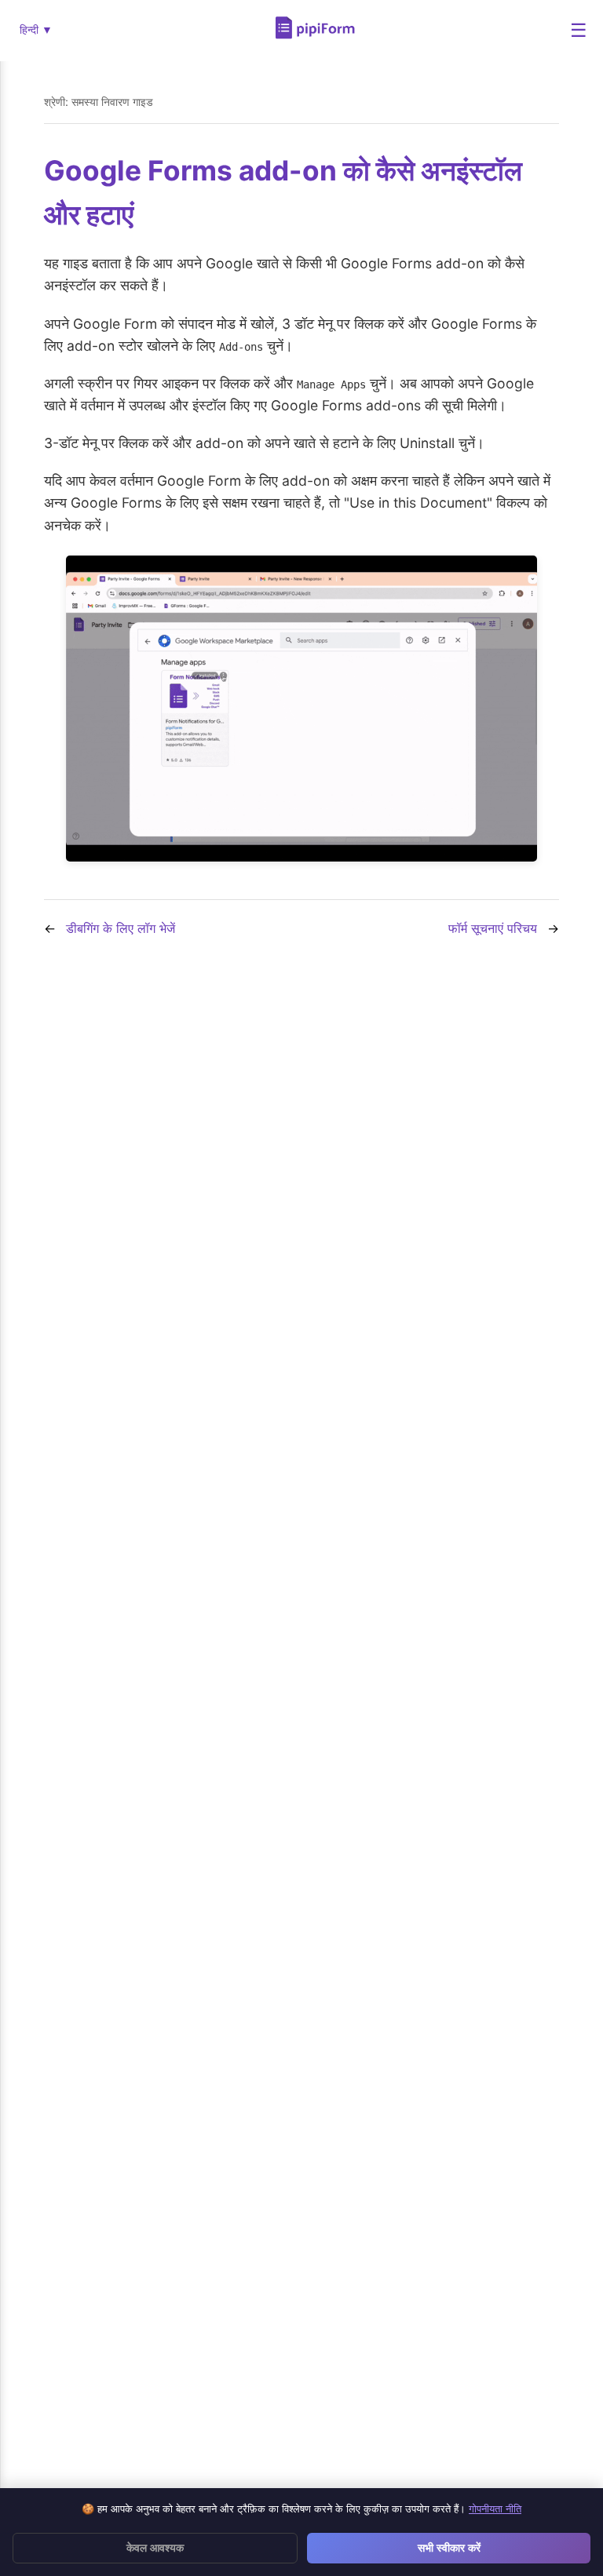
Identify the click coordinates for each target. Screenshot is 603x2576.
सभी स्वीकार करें (449, 2548)
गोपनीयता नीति (495, 2509)
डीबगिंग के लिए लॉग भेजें (121, 928)
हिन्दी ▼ (36, 30)
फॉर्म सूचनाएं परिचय (493, 928)
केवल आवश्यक (155, 2548)
